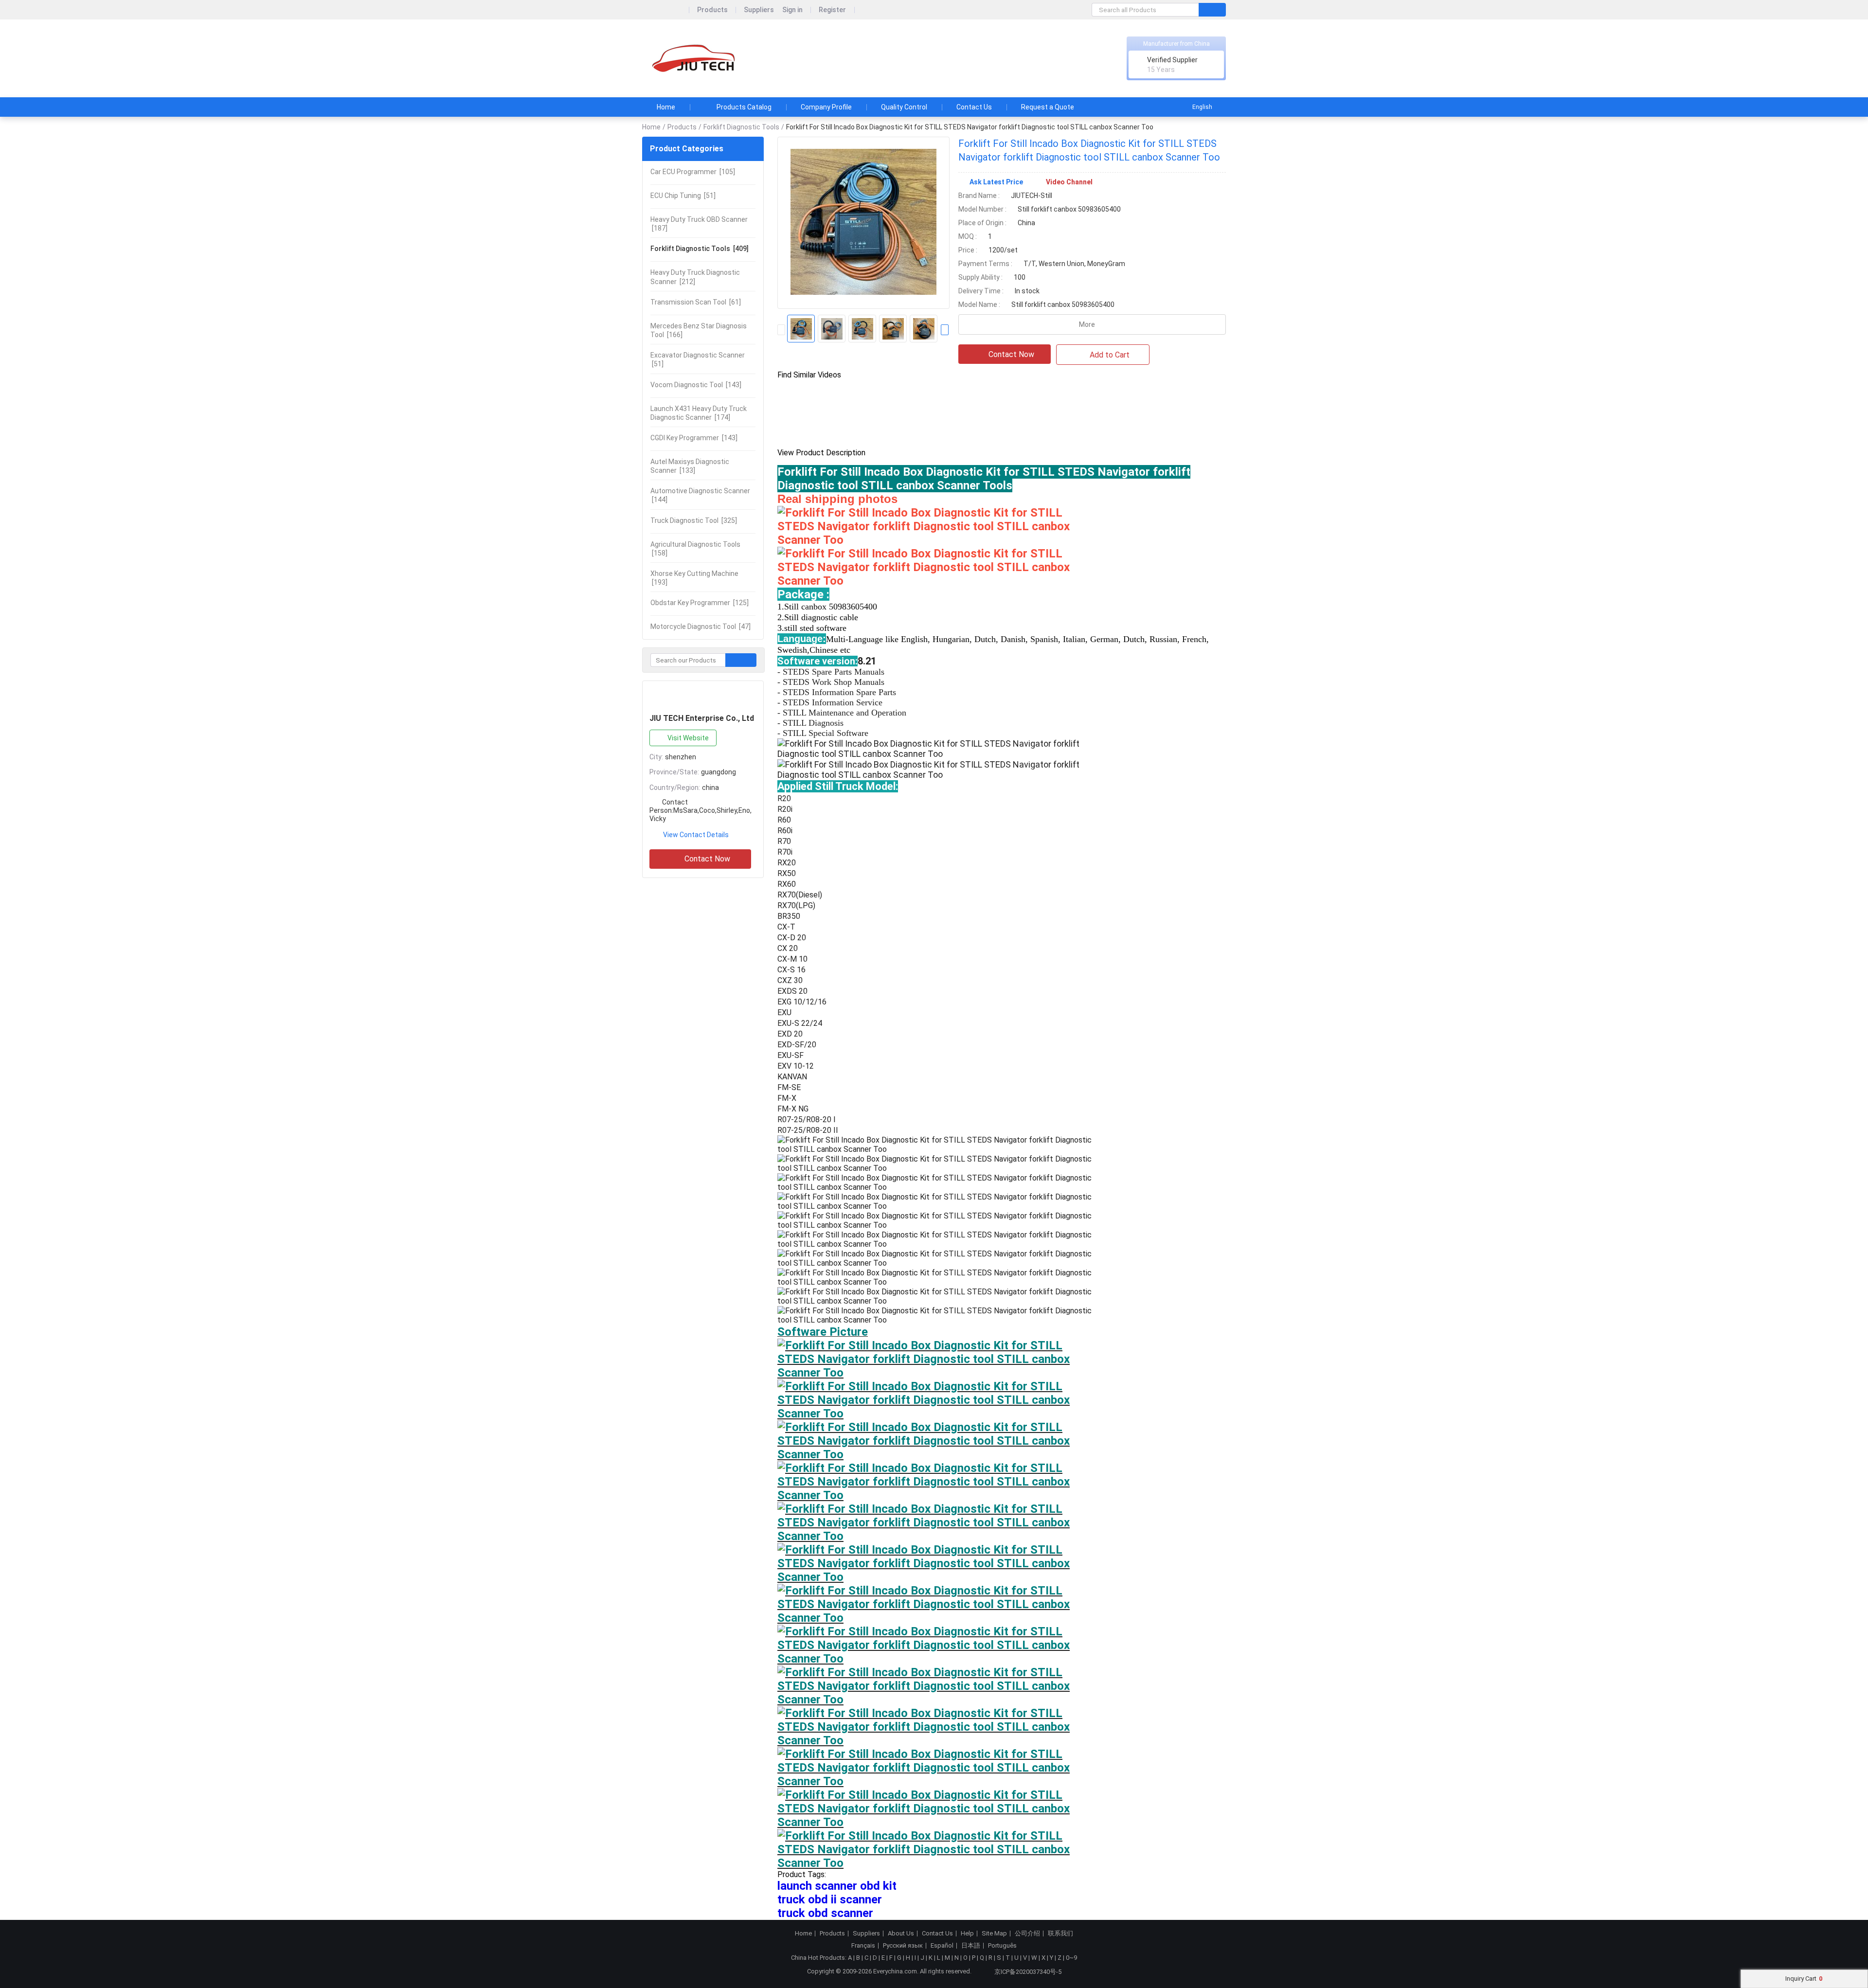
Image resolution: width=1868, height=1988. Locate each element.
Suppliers (759, 10)
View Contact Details (696, 835)
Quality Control (904, 107)
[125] (700, 603)
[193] (694, 578)
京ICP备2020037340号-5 (1028, 1972)
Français (863, 1946)
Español (942, 1946)
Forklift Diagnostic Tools (741, 127)
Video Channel (1069, 182)
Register (832, 10)
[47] (700, 627)
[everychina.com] (666, 10)
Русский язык (903, 1946)
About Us (901, 1934)
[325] (694, 520)
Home (666, 107)
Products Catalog (744, 107)
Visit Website (688, 738)
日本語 (971, 1946)
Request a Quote (1048, 107)
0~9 (1071, 1958)
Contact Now (707, 859)
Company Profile (826, 107)
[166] (699, 330)
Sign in (792, 10)
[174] (699, 413)
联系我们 (1060, 1934)
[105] (693, 172)
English (1202, 107)
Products (712, 10)
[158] (695, 549)
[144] (700, 495)
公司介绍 (1027, 1934)
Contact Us (974, 107)
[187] (699, 224)
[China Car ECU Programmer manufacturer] (696, 59)
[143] (696, 385)
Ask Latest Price (996, 182)
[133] (690, 466)
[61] (696, 302)
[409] (700, 249)
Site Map (994, 1934)
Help (967, 1934)
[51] (683, 196)
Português (1002, 1946)
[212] (695, 277)
